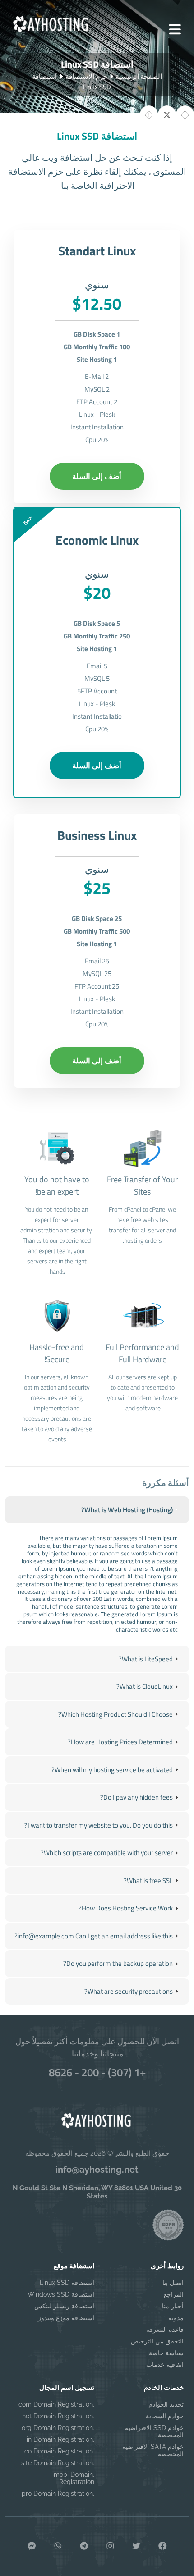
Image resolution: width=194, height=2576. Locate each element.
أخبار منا (173, 2306)
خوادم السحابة (165, 2416)
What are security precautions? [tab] (129, 1991)
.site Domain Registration (58, 2463)
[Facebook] (162, 2546)
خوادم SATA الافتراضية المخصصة (153, 2450)
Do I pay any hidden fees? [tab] (136, 1797)
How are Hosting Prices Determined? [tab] (120, 1742)
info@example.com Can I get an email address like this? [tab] (94, 1936)
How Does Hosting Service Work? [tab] (126, 1908)
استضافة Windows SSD (61, 2294)
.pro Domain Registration (58, 2494)
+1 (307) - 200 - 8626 (97, 2072)
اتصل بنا (173, 2283)
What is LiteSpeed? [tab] (146, 1659)
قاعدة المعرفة (165, 2330)
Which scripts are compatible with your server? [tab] (107, 1853)
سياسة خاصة (166, 2353)
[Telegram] (84, 2546)
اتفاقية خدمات (165, 2365)
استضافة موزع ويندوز (66, 2318)
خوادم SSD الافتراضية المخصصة (154, 2431)
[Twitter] (136, 2546)
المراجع (174, 2294)
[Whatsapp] (58, 2546)
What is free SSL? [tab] (148, 1881)
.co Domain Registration (59, 2451)
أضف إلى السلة (97, 476)
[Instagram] (110, 2546)
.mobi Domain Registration (74, 2478)
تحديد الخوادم (166, 2404)
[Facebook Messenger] (32, 2546)
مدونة (176, 2318)
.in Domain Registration (60, 2439)
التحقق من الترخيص (157, 2341)
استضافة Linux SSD (67, 2283)
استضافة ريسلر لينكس (64, 2306)
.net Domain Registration (58, 2416)
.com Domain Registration (56, 2404)
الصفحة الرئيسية (139, 76)
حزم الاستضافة (86, 76)
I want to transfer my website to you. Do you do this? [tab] (99, 1825)
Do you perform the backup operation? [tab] (118, 1963)
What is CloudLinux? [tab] (145, 1686)
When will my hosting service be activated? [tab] (112, 1770)
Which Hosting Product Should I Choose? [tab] (115, 1714)
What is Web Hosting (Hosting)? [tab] (127, 1510)
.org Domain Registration (58, 2428)
